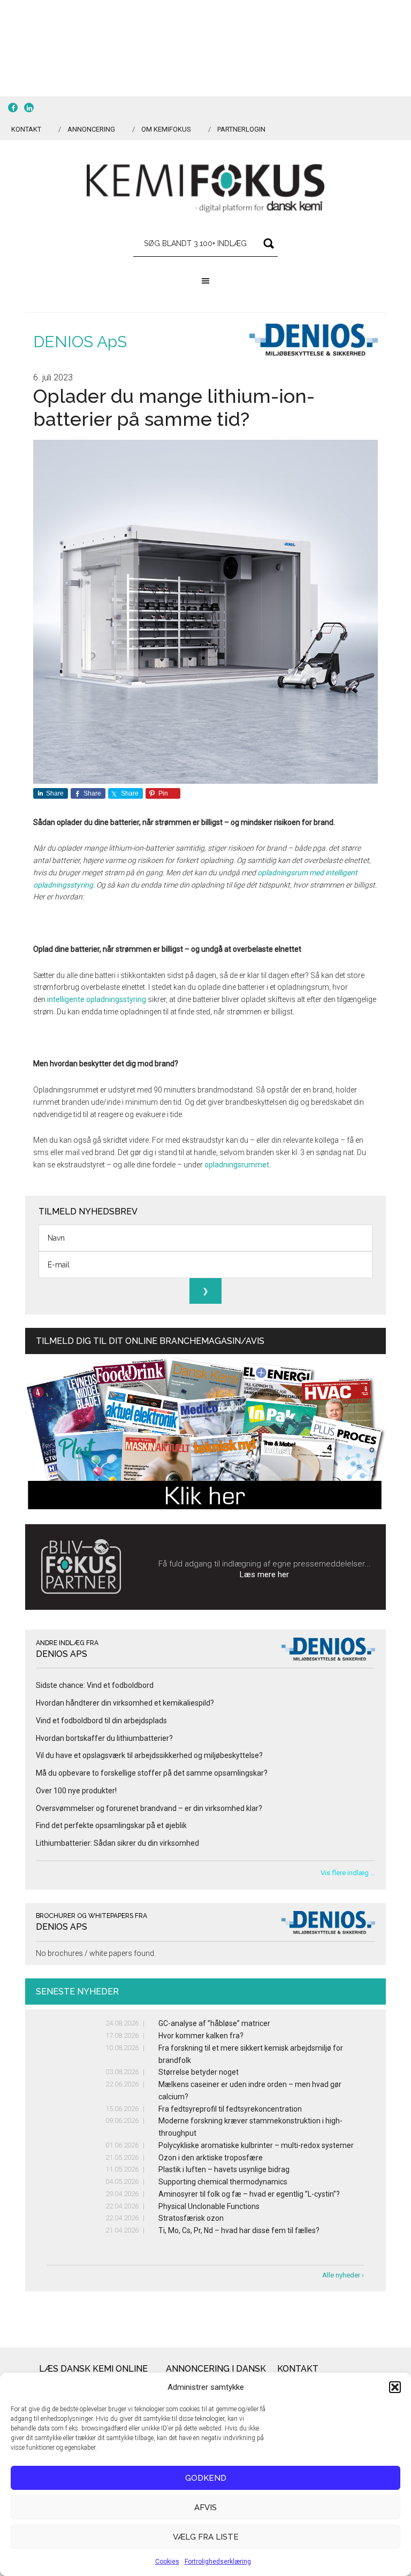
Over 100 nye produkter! (76, 1791)
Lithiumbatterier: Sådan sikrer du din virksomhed (117, 1843)
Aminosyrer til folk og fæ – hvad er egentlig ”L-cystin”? (249, 2194)
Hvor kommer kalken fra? (201, 2036)
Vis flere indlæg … (348, 1873)
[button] (395, 2387)
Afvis (205, 2508)
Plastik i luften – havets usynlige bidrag (224, 2169)
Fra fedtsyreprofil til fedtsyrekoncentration (230, 2109)
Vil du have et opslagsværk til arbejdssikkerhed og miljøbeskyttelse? (149, 1755)
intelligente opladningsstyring (97, 999)
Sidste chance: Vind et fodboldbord (95, 1685)
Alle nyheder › (343, 2275)
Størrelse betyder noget (199, 2072)
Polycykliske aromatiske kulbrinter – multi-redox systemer (256, 2145)
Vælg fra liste (206, 2537)
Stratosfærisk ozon (191, 2218)
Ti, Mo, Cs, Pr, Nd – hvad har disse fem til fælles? (239, 2230)
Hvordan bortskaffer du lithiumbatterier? (104, 1738)
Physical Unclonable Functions (209, 2206)
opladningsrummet (237, 1165)
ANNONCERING (91, 129)
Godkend (206, 2478)
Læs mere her (264, 1574)
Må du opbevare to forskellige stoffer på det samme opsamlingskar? (152, 1773)
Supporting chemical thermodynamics (223, 2182)
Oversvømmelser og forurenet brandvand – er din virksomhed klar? (149, 1808)
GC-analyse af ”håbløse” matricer (214, 2023)
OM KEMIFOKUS (166, 129)
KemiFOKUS (205, 188)
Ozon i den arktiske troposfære (211, 2158)
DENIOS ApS (80, 342)
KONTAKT (26, 129)
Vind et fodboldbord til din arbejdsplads (101, 1721)
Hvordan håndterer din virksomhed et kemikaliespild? (125, 1703)
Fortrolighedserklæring (218, 2562)
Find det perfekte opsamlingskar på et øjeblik (111, 1825)
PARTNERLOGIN (241, 129)
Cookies (167, 2562)
